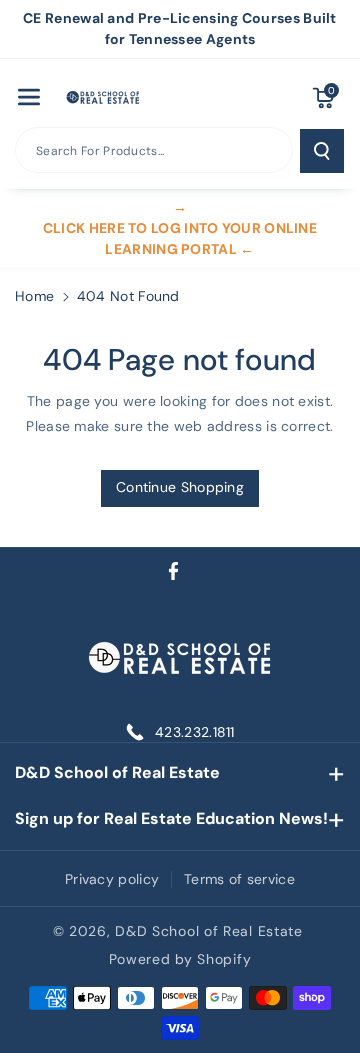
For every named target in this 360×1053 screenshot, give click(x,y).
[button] (29, 97)
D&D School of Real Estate (117, 772)
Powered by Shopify (180, 959)
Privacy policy (112, 879)
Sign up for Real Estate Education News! (171, 818)
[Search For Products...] (322, 151)
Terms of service (239, 879)
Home (34, 296)
